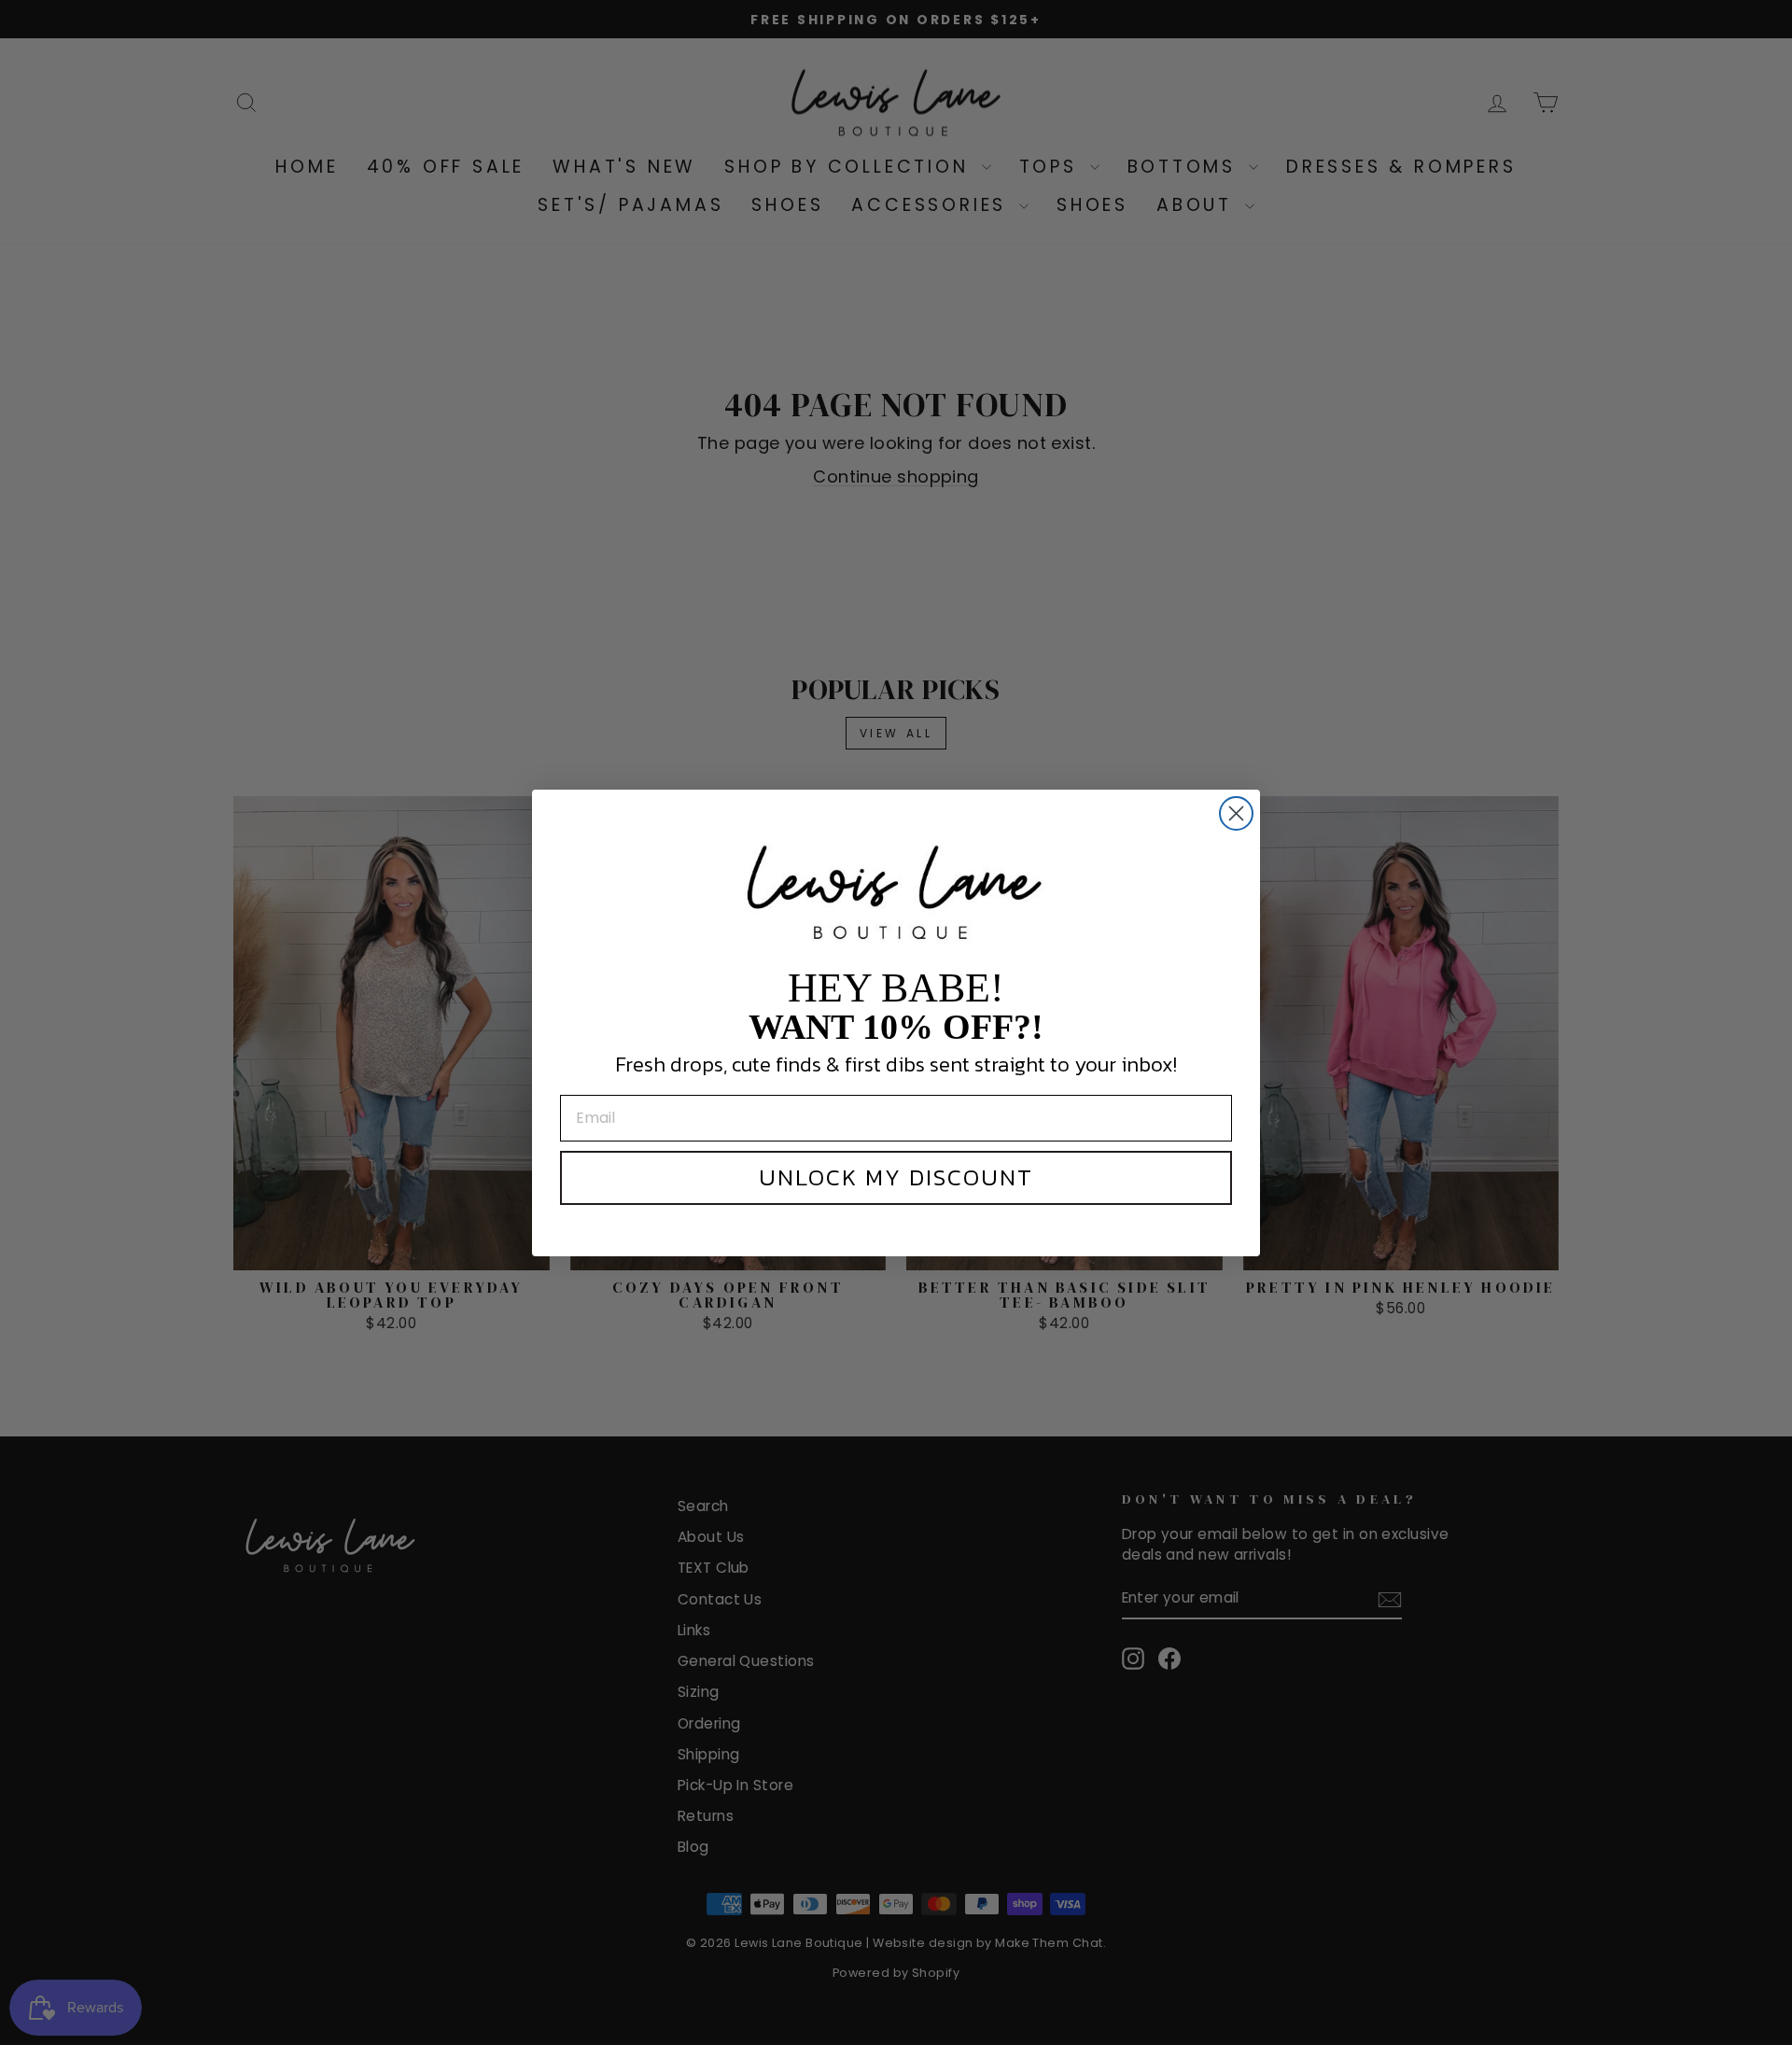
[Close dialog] (1236, 813)
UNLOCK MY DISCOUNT (896, 1177)
